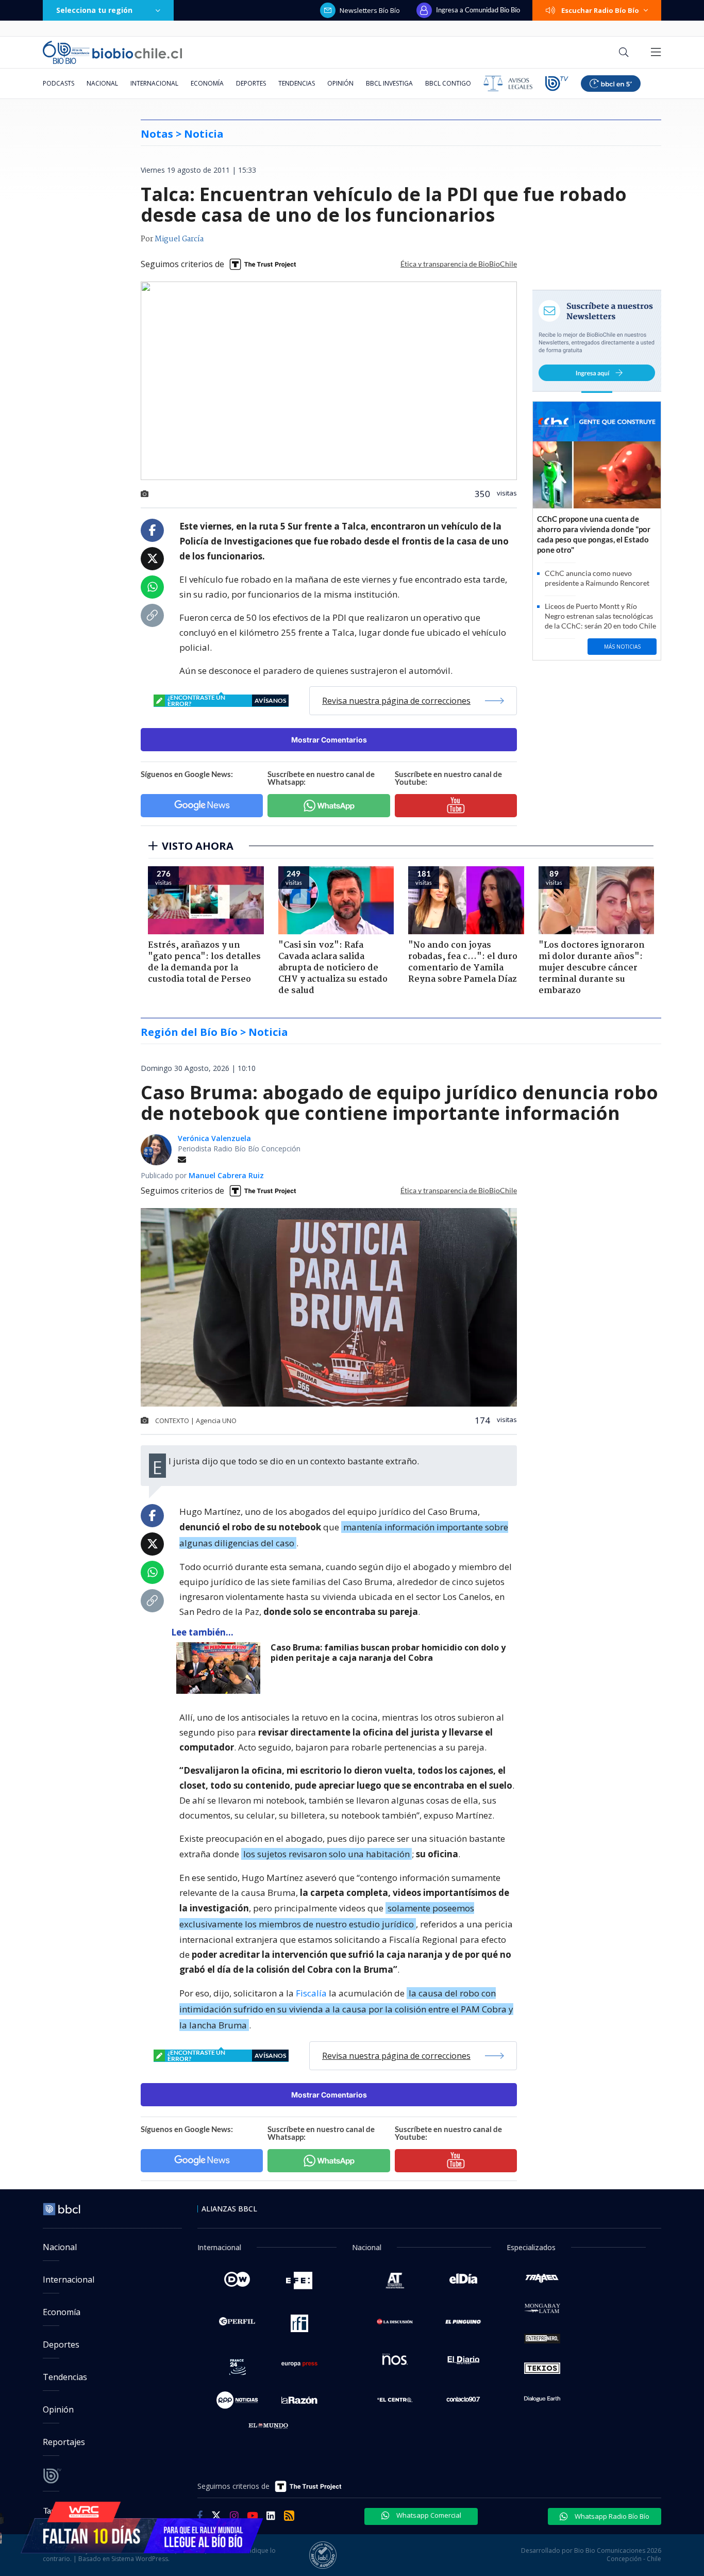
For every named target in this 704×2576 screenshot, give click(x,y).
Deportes (251, 83)
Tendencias (297, 83)
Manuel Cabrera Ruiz (226, 1175)
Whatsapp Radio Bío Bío (611, 2516)
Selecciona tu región (94, 10)
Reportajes (64, 2442)
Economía (207, 83)
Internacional (154, 83)
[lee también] (221, 1668)
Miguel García (179, 239)
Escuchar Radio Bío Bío (600, 10)
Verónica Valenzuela (214, 1138)
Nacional (102, 83)
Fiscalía (311, 1993)
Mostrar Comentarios (329, 740)
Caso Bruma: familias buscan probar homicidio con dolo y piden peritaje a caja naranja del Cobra (388, 1653)
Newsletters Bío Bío (370, 10)
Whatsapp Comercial (428, 2515)
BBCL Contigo (448, 83)
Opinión (340, 83)
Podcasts (58, 83)
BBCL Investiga (389, 83)
